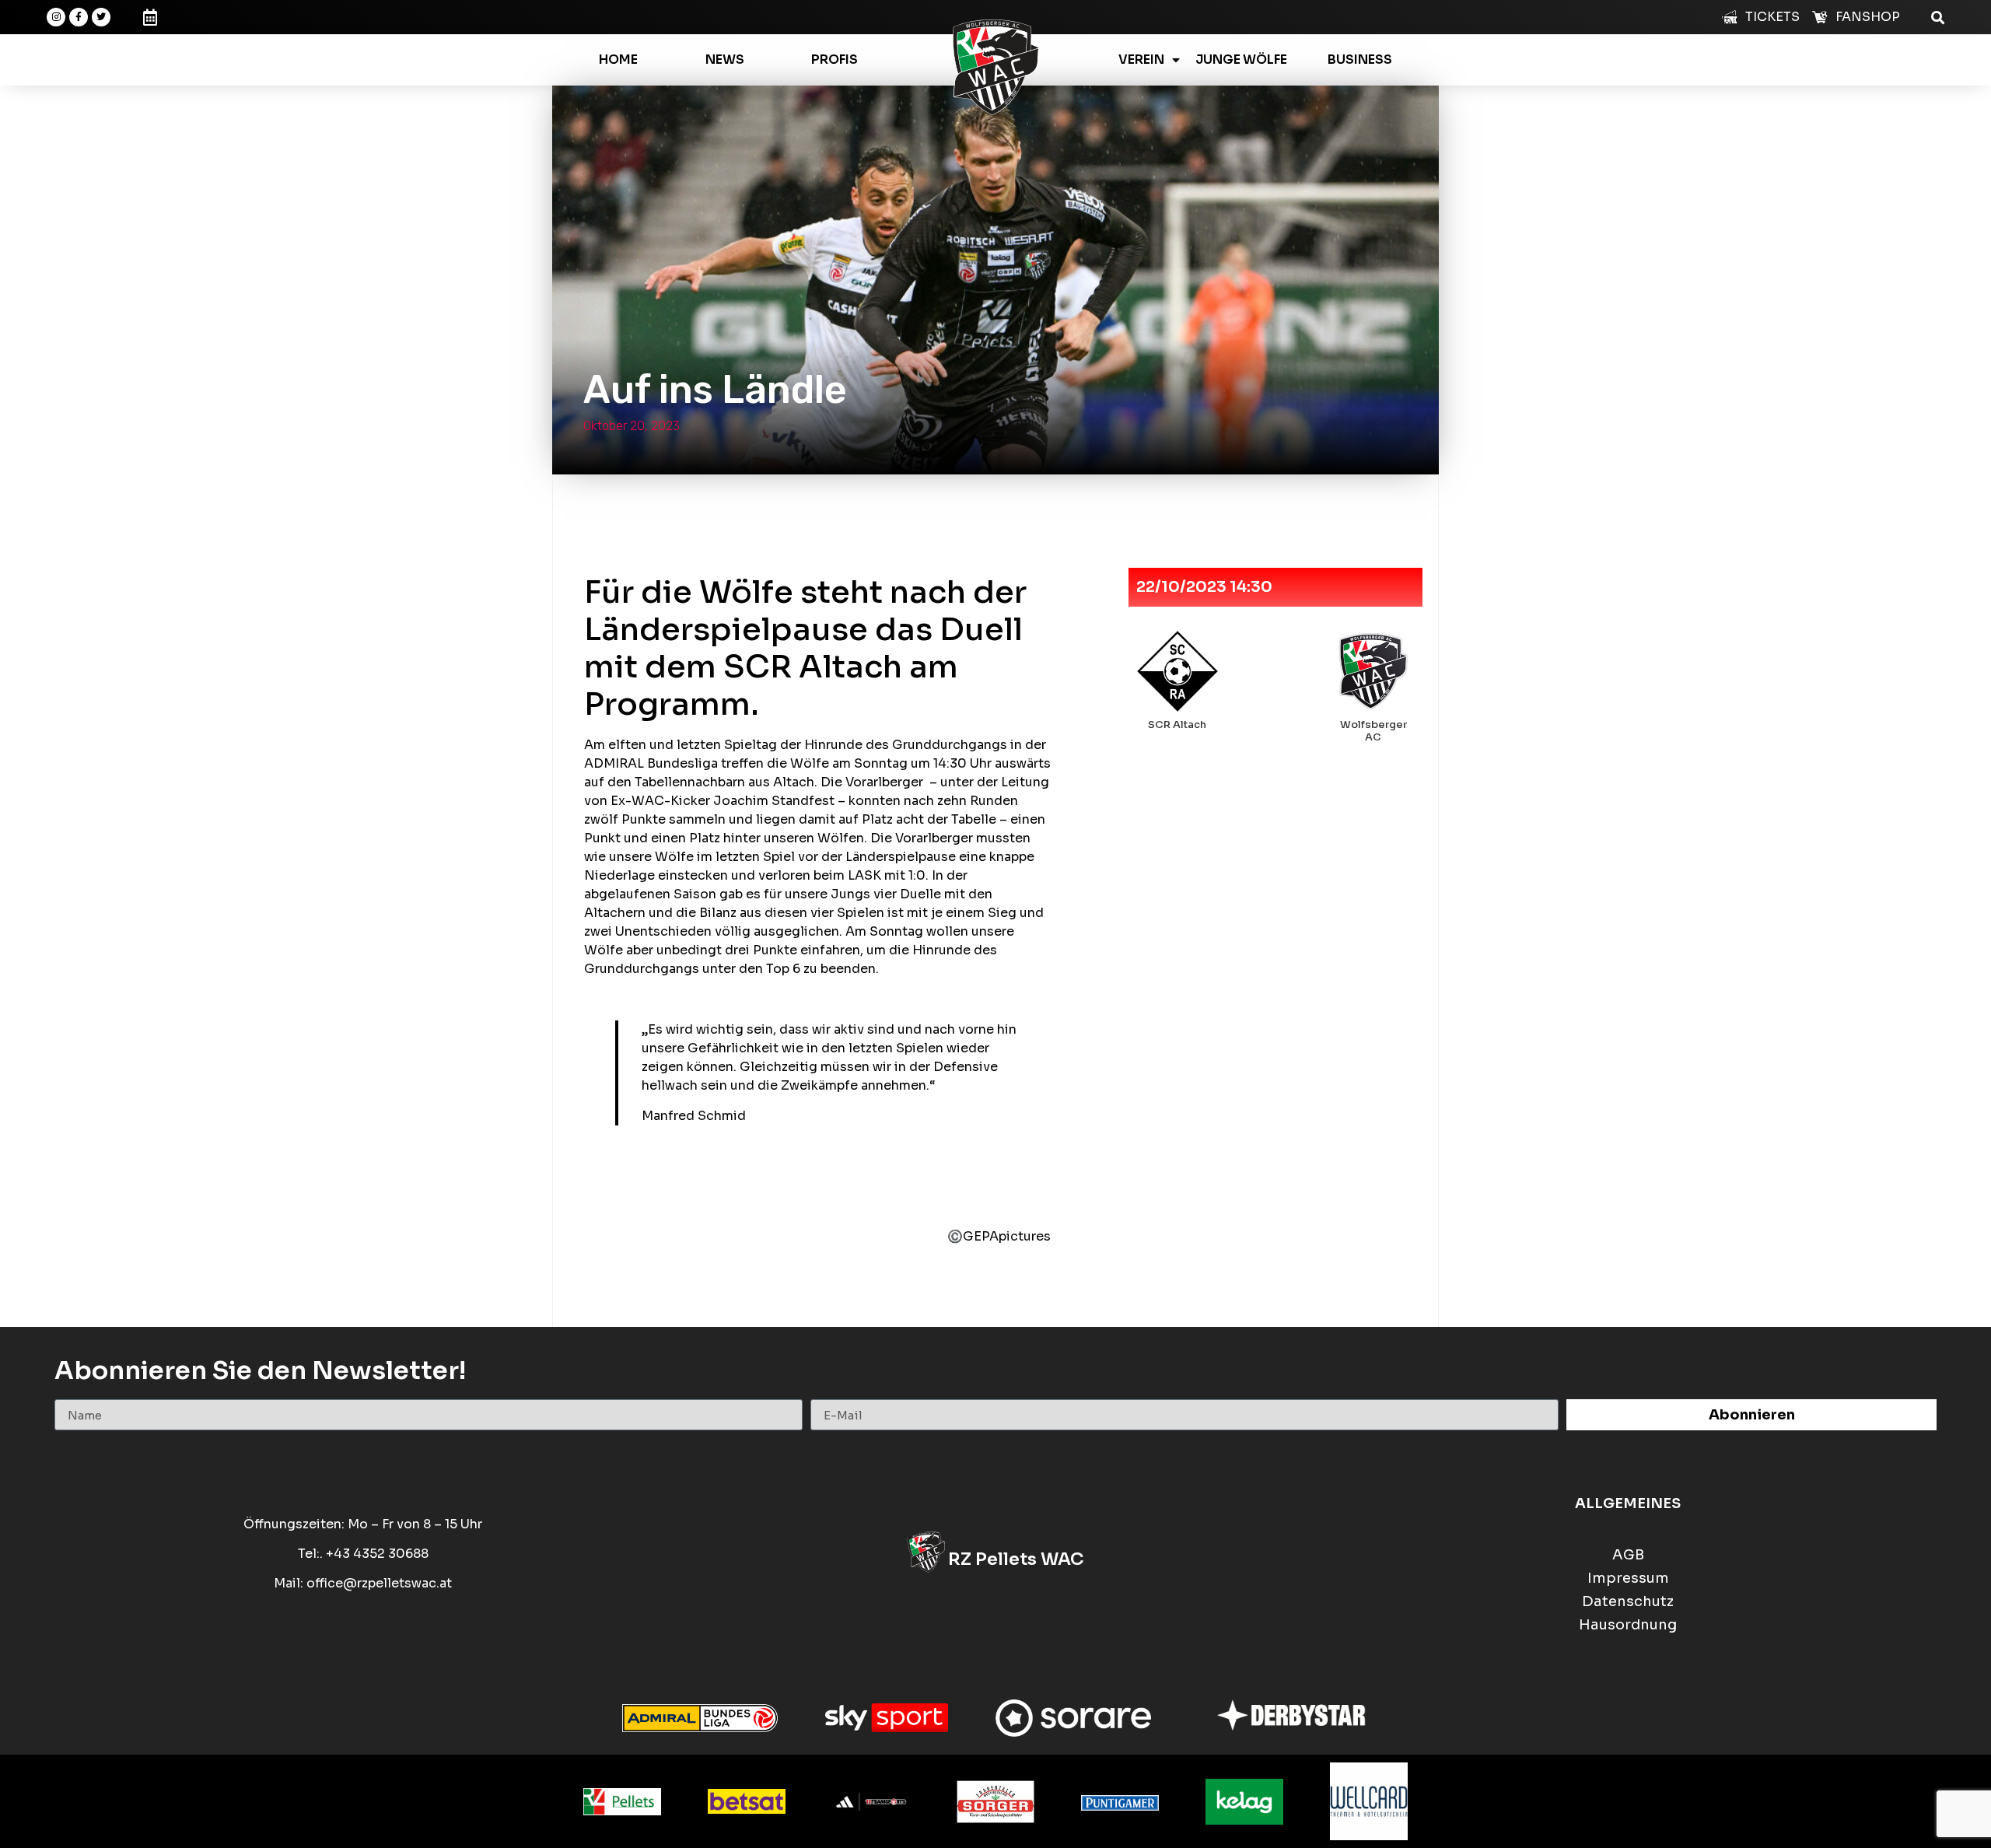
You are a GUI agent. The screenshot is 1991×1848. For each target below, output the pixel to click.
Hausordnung (1628, 1625)
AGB (1628, 1555)
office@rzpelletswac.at (379, 1583)
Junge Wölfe (1241, 59)
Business (1360, 59)
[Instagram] (56, 17)
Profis (835, 59)
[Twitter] (101, 17)
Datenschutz (1628, 1602)
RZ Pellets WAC (1016, 1559)
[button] (1938, 17)
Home (618, 59)
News (725, 59)
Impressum (1628, 1578)
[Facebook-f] (79, 17)
